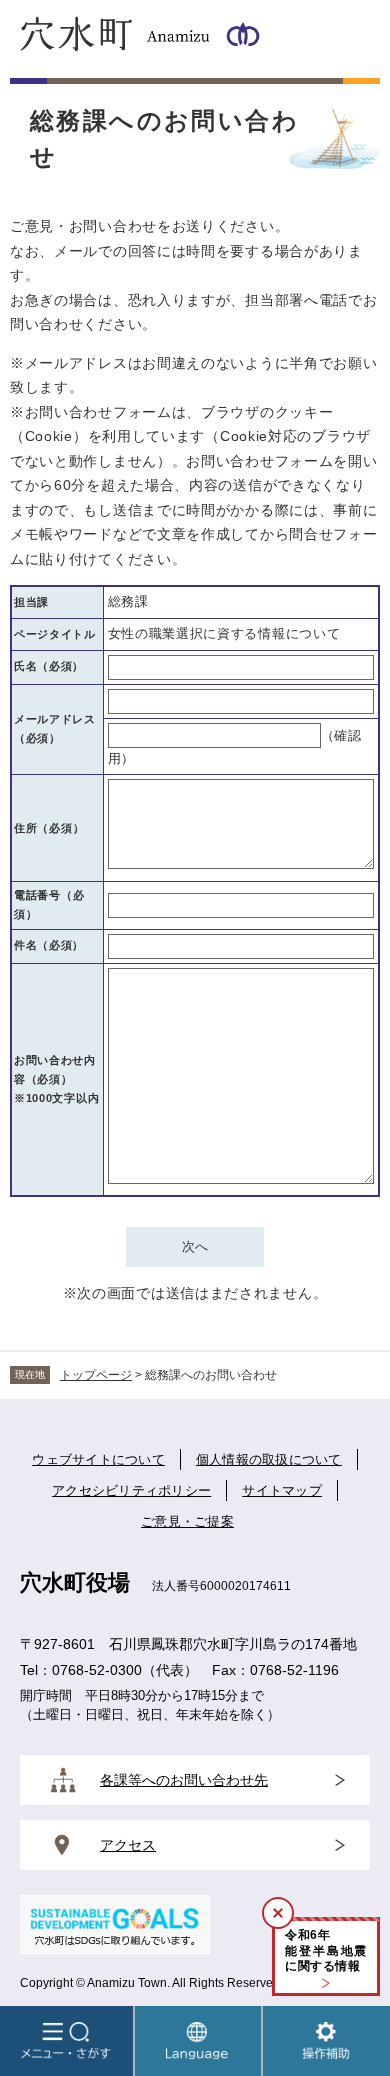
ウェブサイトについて (98, 1459)
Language (198, 2041)
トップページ (96, 1375)
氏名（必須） (49, 666)
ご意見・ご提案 (187, 1521)
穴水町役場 (75, 1582)
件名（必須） (49, 945)
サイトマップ (282, 1490)
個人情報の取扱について (269, 1459)
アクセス (128, 1845)
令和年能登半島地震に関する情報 (326, 1950)
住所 (49, 828)
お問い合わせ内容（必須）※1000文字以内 (56, 1079)
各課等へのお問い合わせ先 (184, 1780)
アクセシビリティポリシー (131, 1490)
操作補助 (326, 2041)
